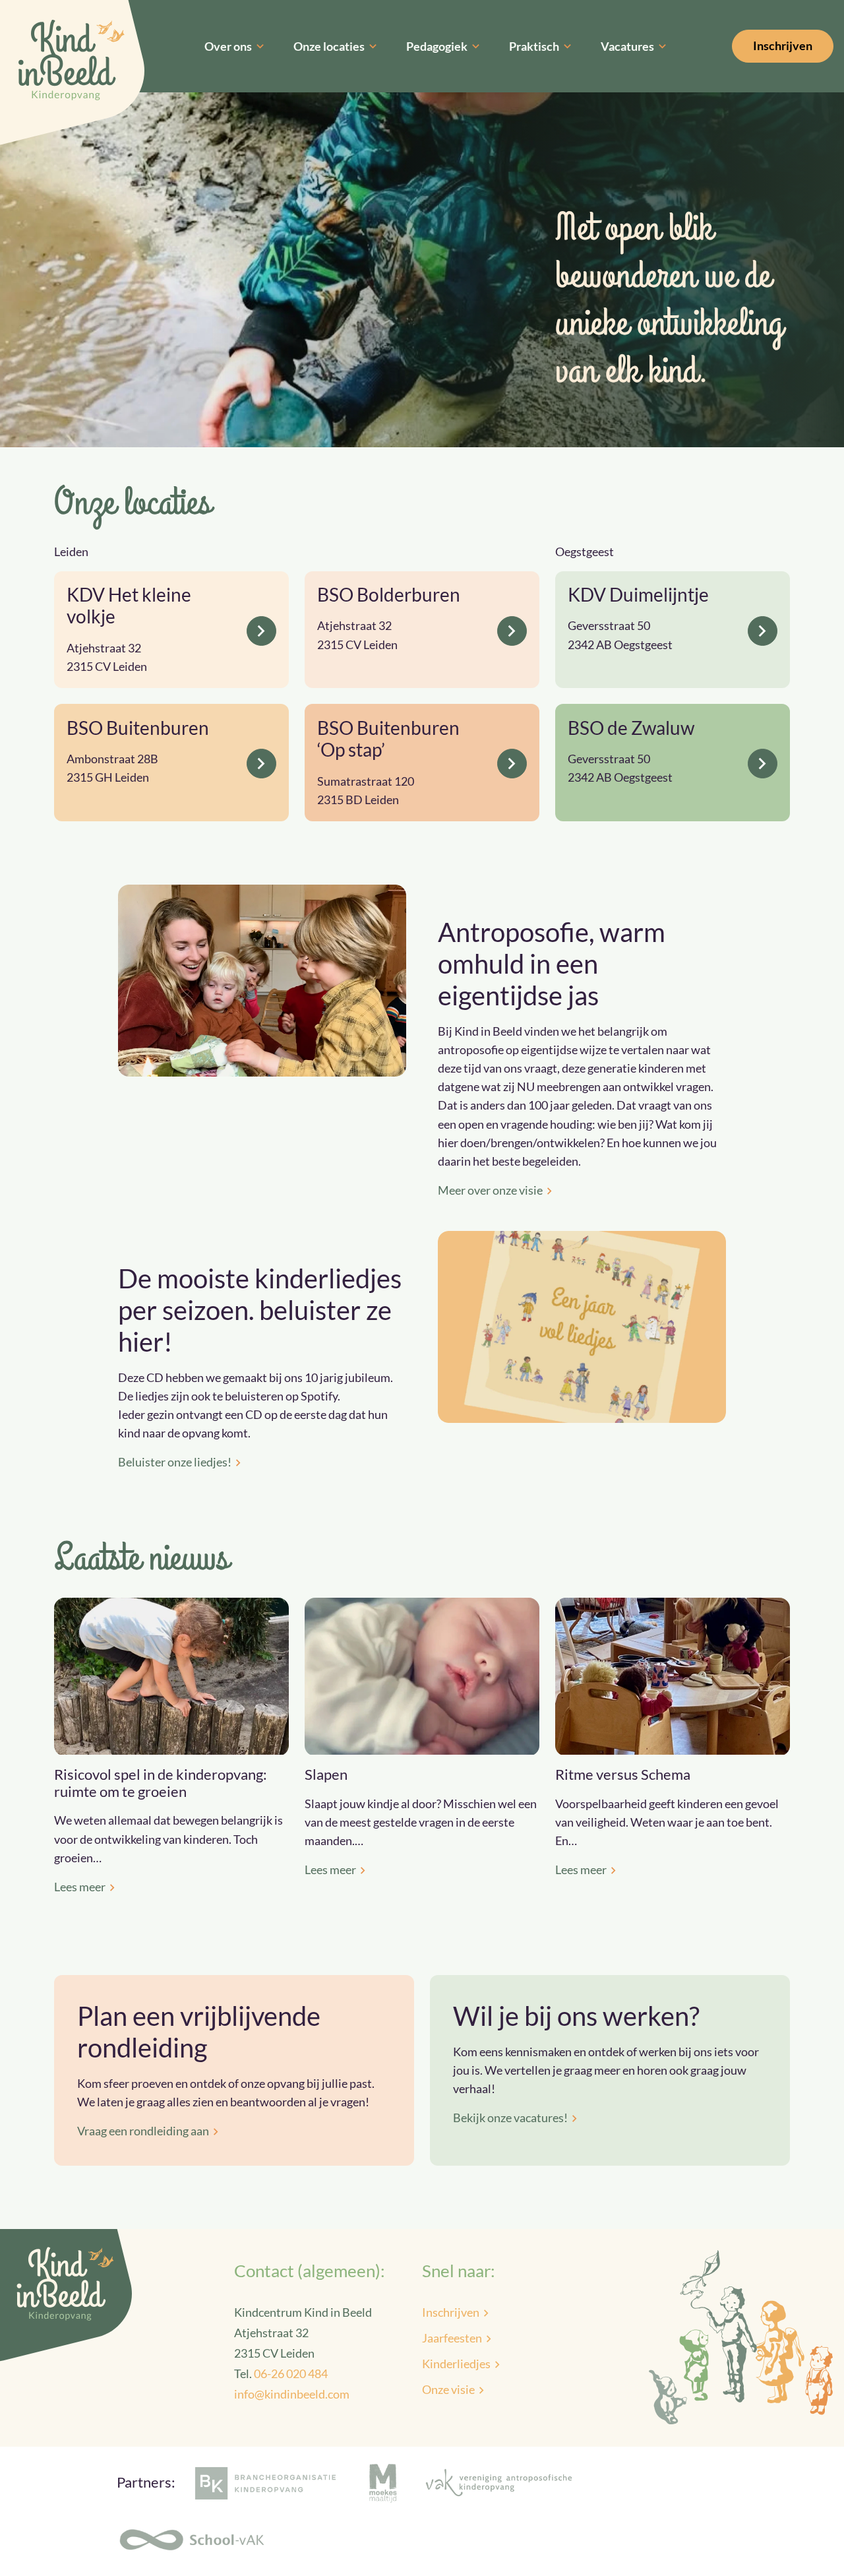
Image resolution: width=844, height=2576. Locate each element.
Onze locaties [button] (329, 46)
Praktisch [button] (534, 46)
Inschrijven (783, 46)
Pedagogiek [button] (437, 46)
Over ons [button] (228, 46)
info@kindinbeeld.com (292, 2394)
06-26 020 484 (291, 2373)
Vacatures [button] (627, 46)
